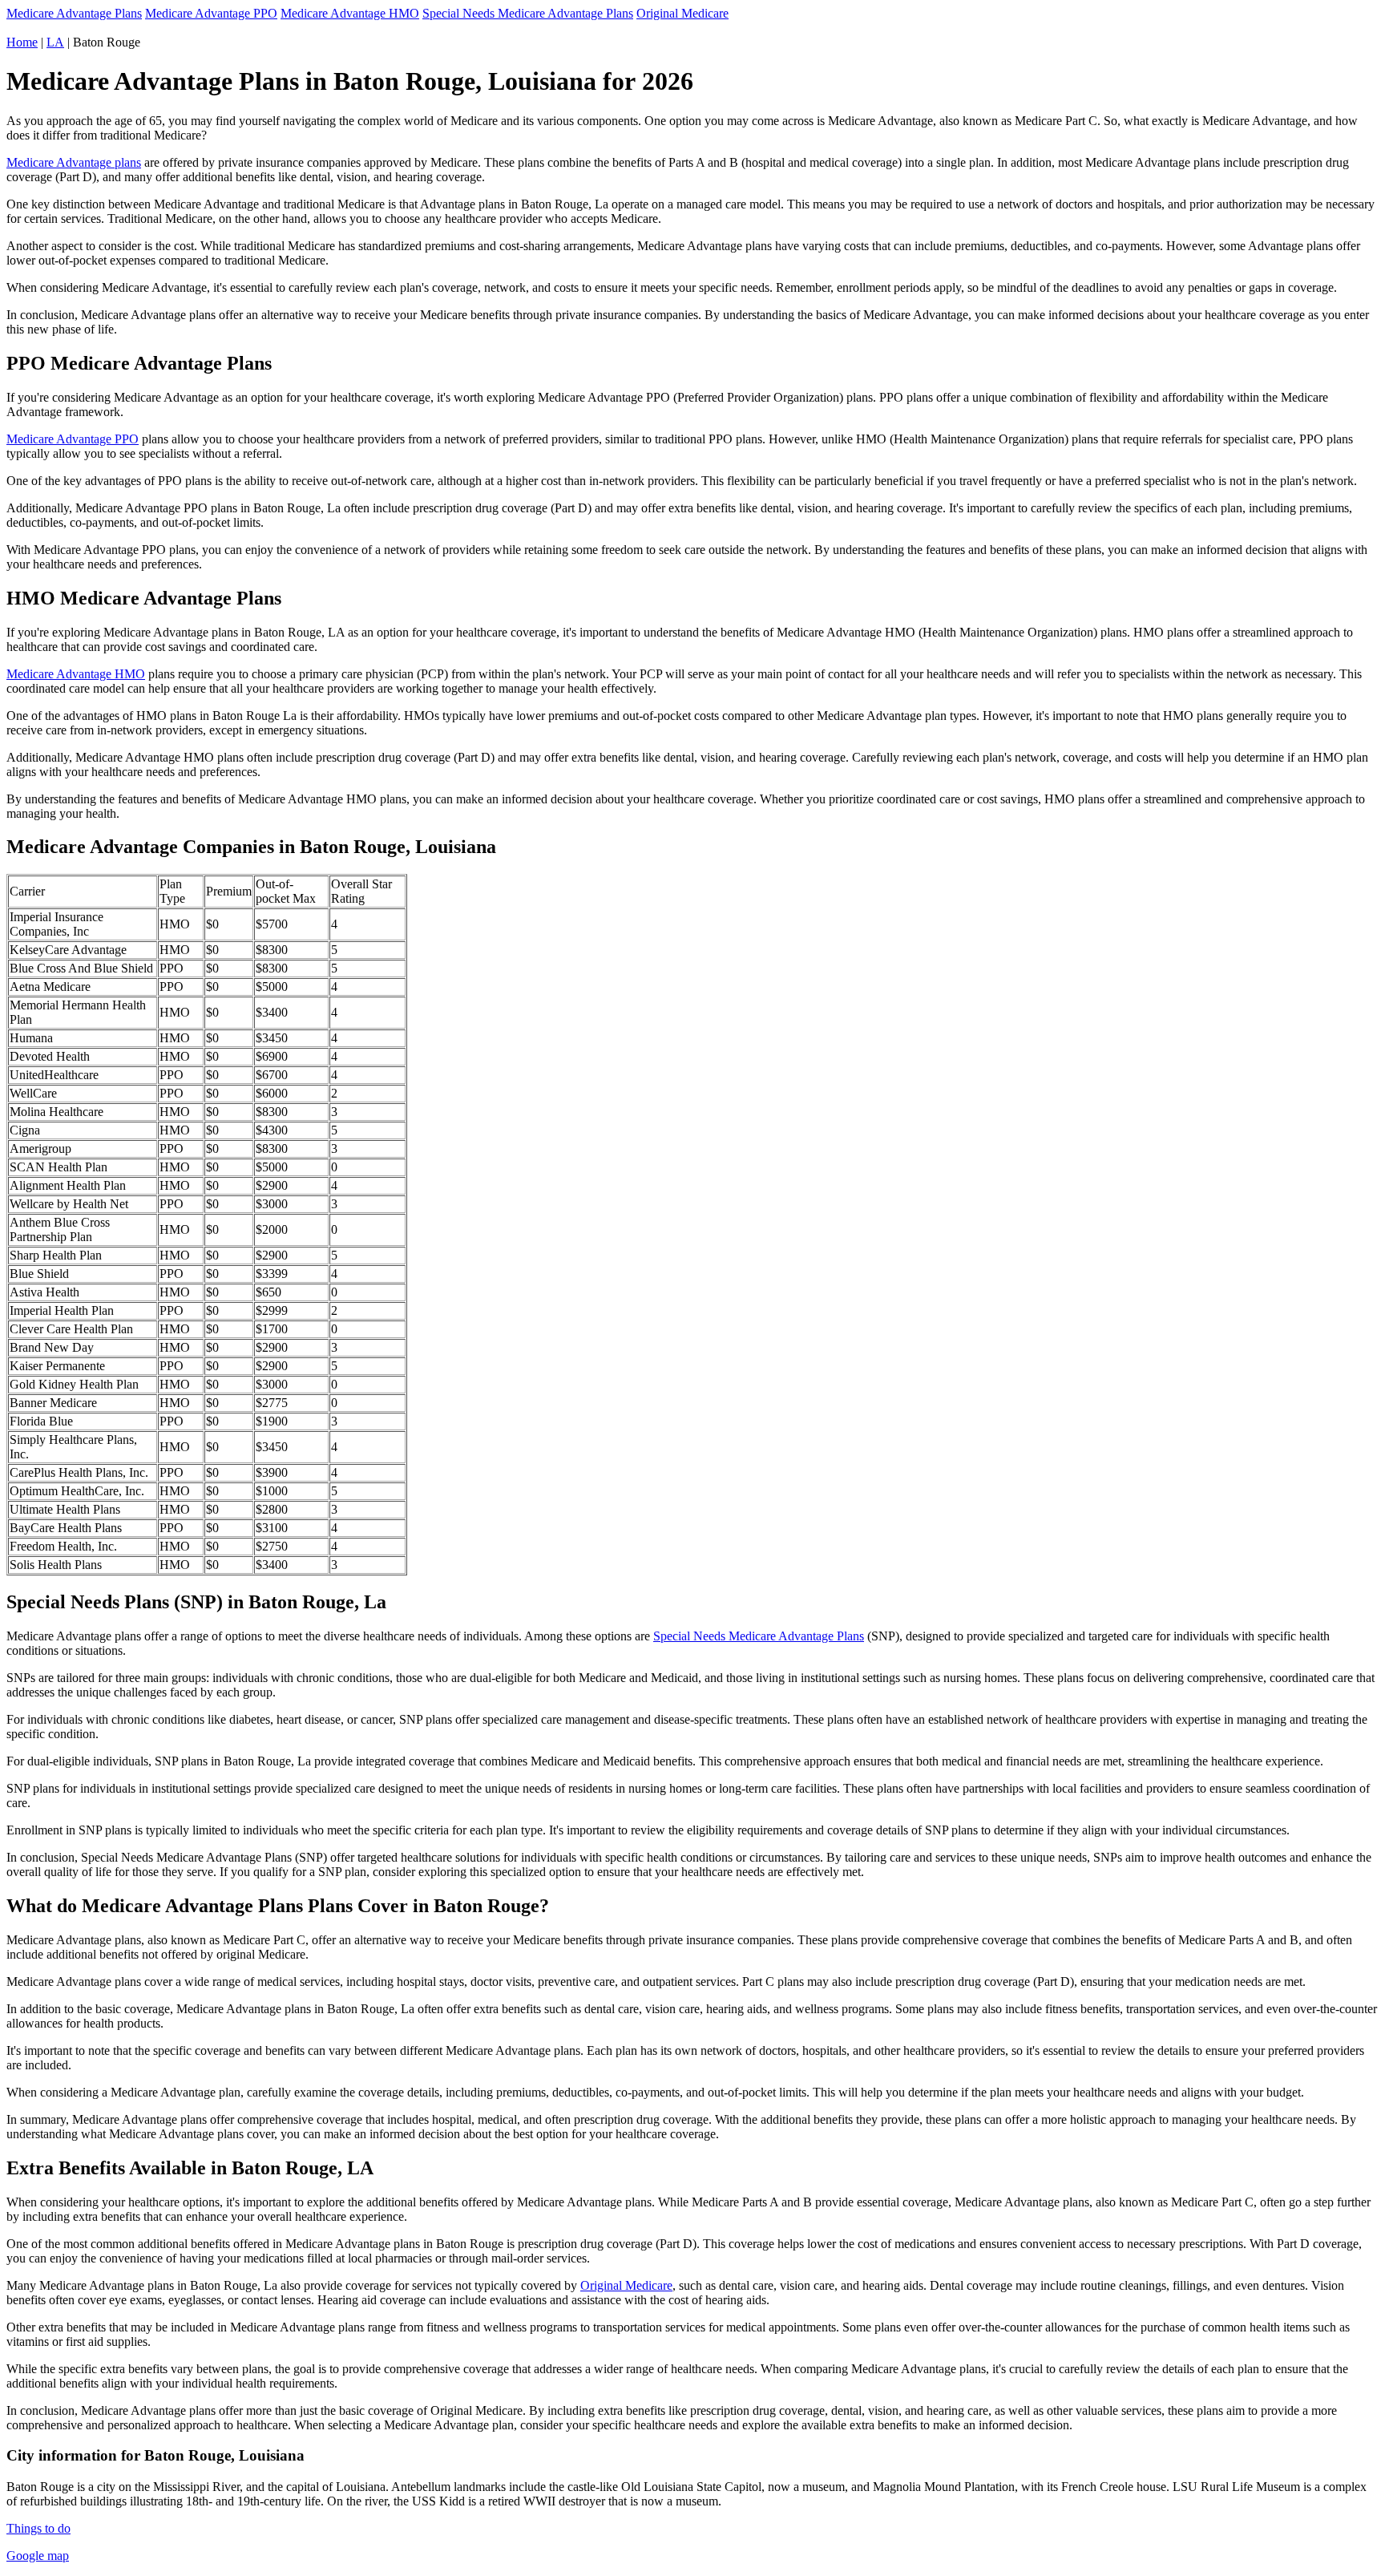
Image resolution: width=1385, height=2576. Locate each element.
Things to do (38, 2528)
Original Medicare (682, 13)
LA (55, 42)
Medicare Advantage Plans (74, 13)
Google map (38, 2556)
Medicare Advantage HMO (350, 13)
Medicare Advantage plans (74, 162)
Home (22, 42)
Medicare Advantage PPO (211, 13)
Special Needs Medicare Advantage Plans (528, 13)
